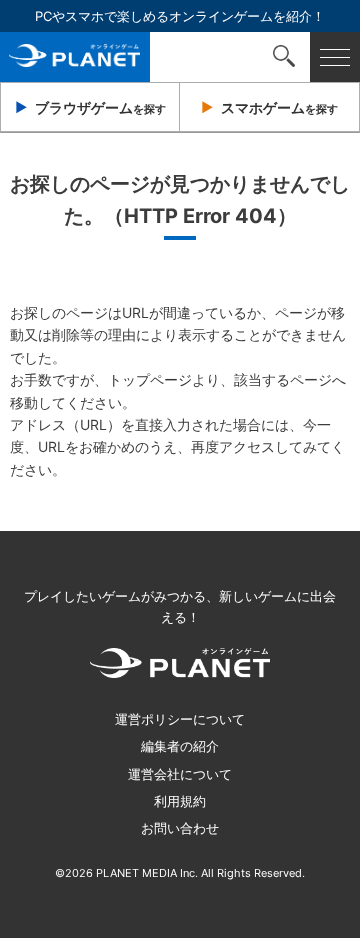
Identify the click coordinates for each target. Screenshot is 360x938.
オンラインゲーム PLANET (75, 57)
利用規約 (180, 801)
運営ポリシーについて (180, 719)
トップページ (150, 379)
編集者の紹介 (180, 746)
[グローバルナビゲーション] (335, 57)
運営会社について (180, 774)
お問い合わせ (180, 828)
